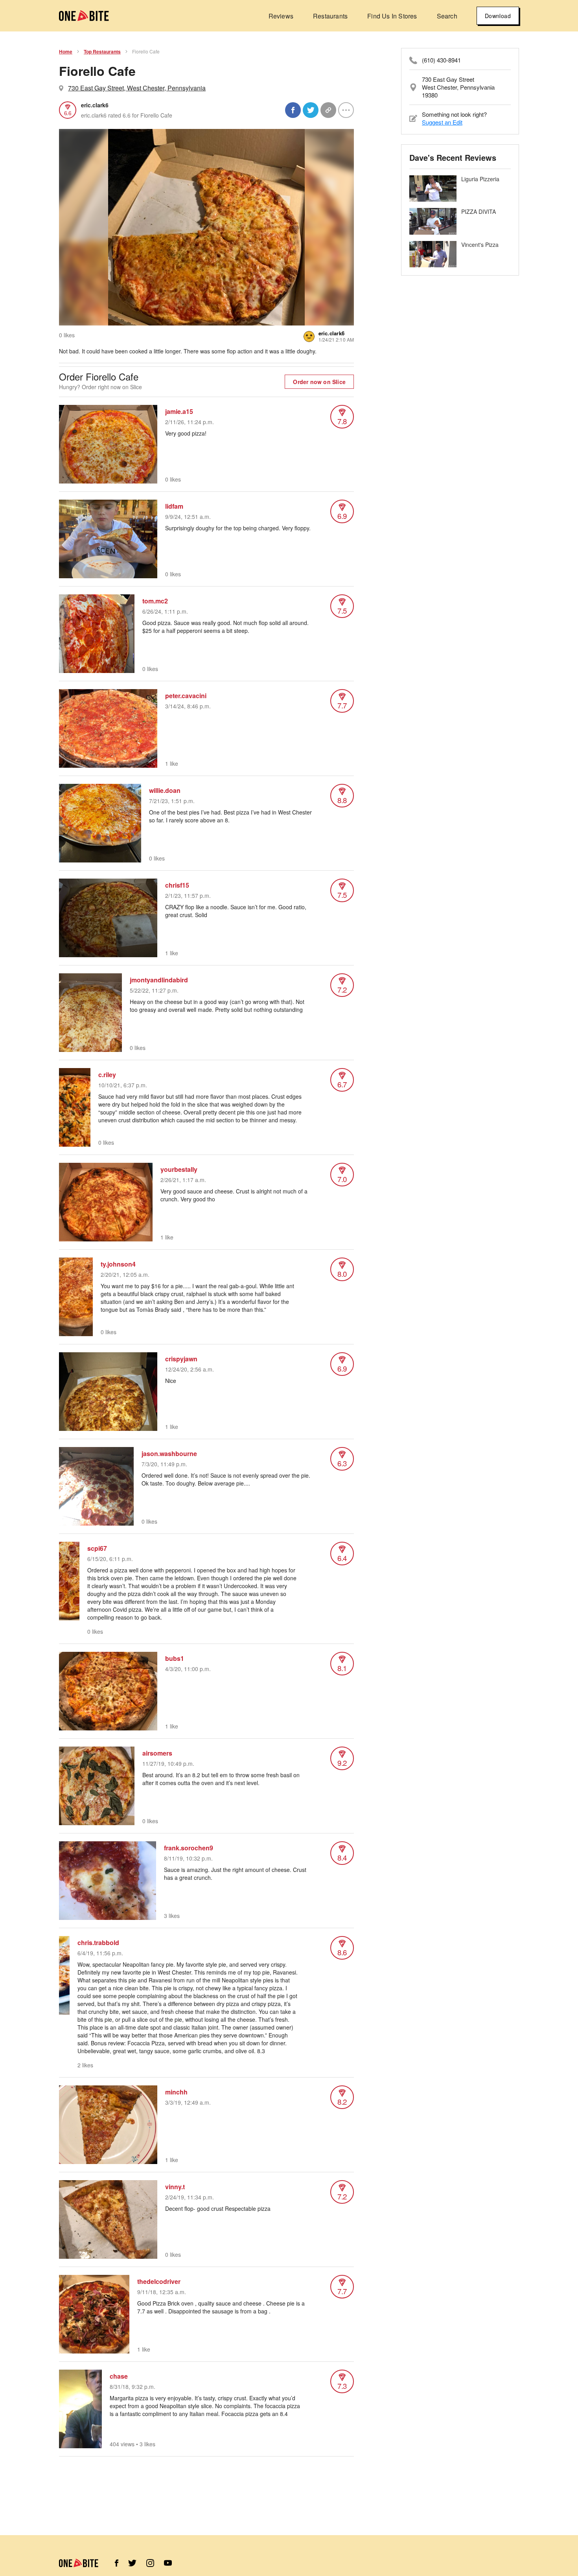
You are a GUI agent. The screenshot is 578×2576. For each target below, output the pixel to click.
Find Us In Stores (392, 16)
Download (498, 16)
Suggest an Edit (442, 122)
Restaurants (330, 16)
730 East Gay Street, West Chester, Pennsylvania (137, 88)
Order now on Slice (319, 382)
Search (447, 16)
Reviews (281, 16)
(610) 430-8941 (441, 60)
